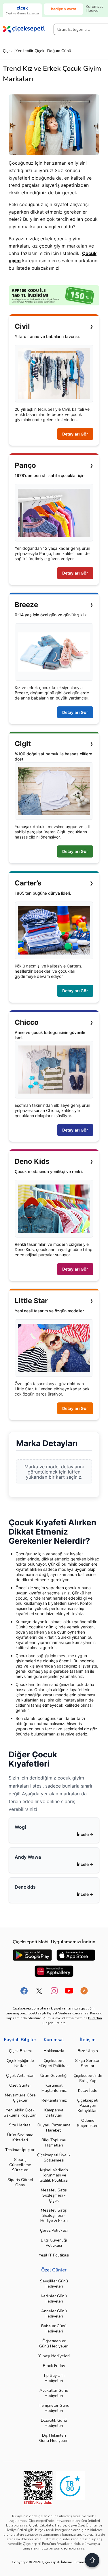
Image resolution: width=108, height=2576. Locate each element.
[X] (39, 1991)
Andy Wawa (28, 1857)
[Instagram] (54, 1991)
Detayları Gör (75, 434)
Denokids (25, 1887)
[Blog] (84, 1991)
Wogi (20, 1827)
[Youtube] (69, 1991)
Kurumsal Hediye (94, 8)
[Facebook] (24, 1991)
